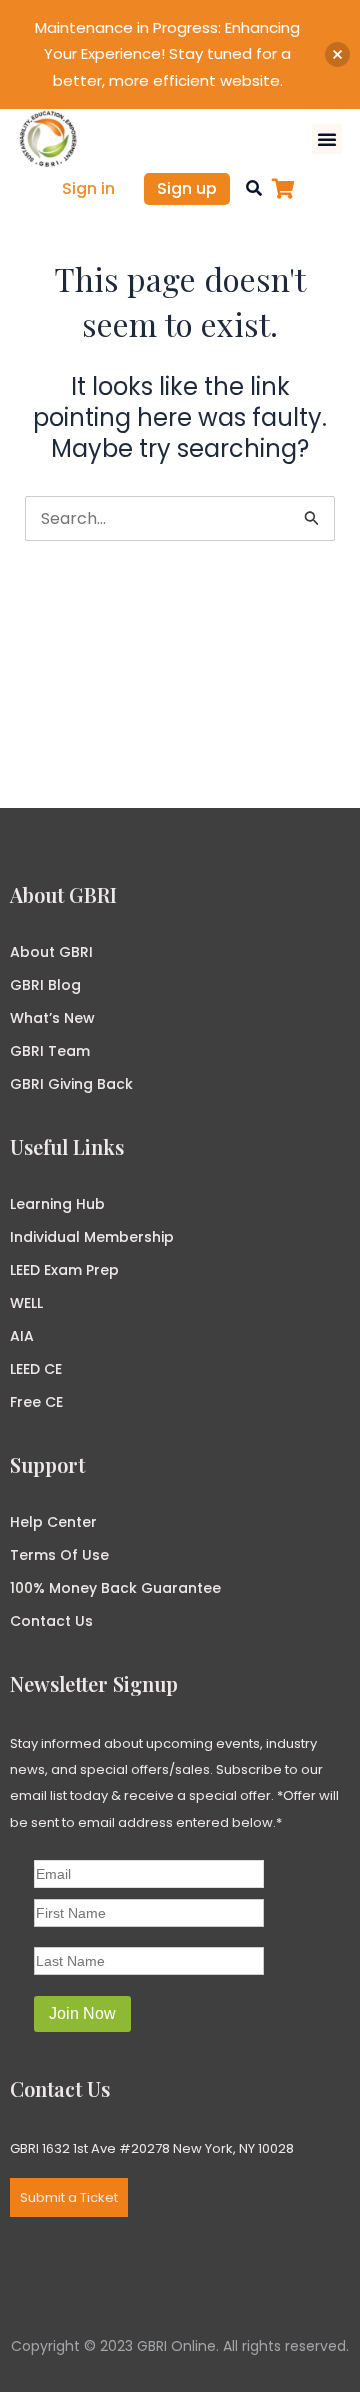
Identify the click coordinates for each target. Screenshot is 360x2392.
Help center (53, 1522)
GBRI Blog (45, 985)
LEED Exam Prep (64, 1270)
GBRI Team (50, 1051)
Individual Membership (92, 1237)
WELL (26, 1303)
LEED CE (36, 1369)
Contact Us (51, 1621)
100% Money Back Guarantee (115, 1588)
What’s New (52, 1018)
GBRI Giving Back (71, 1084)
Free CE (36, 1402)
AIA (22, 1336)
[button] (327, 139)
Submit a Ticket (69, 2197)
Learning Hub (57, 1204)
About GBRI (51, 952)
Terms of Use (59, 1555)
